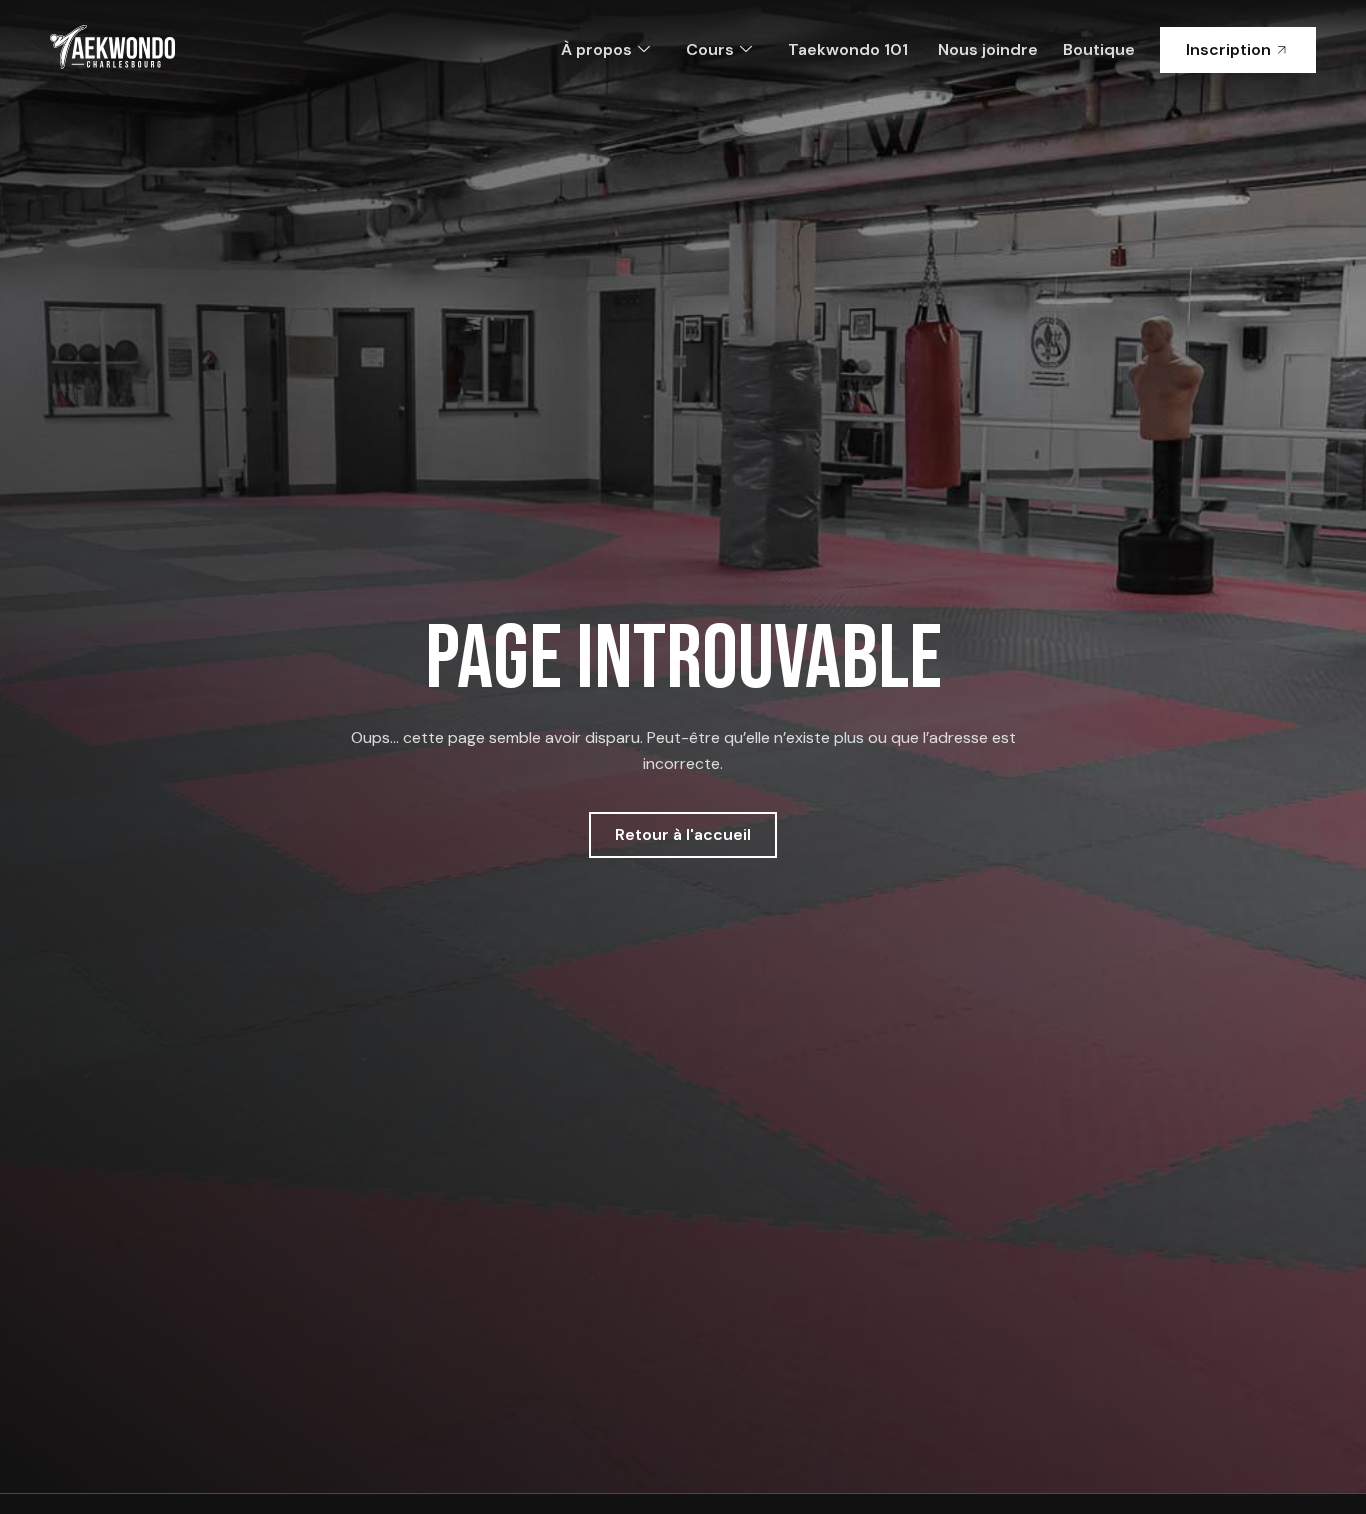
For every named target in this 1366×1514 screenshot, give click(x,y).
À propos (596, 49)
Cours (710, 49)
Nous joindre (988, 49)
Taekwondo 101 (848, 49)
